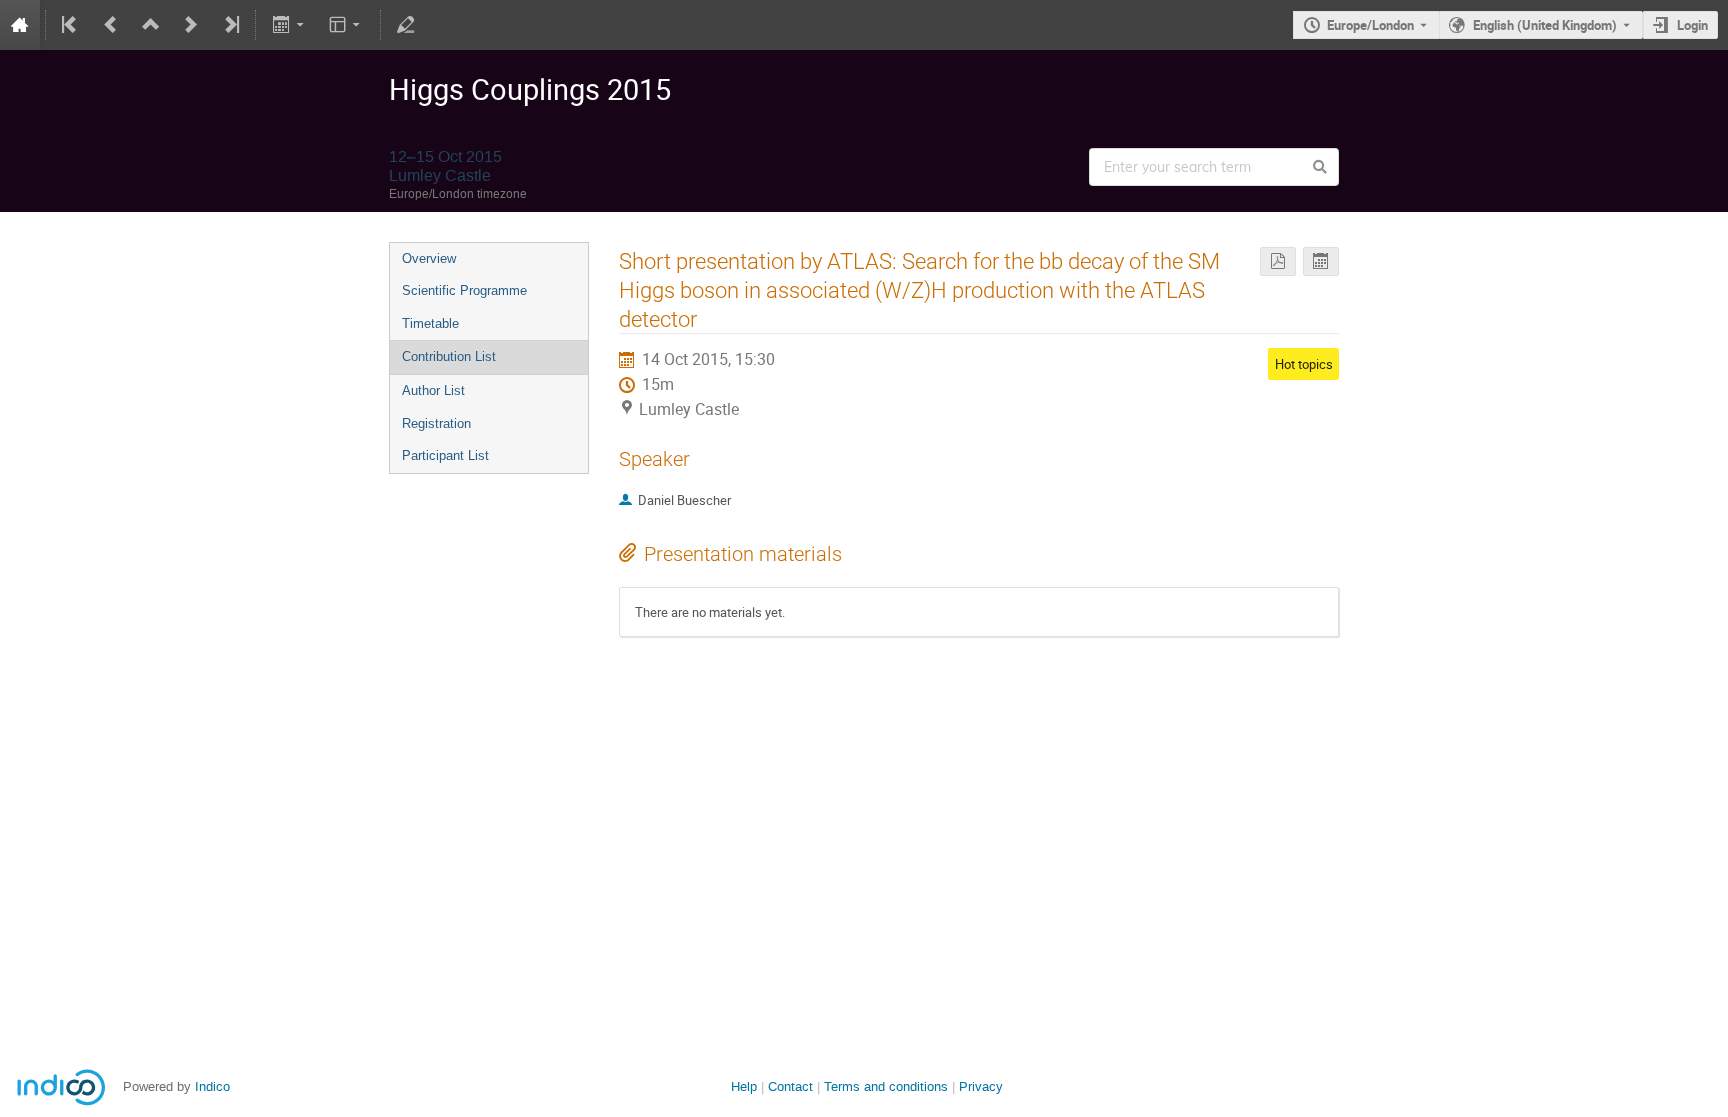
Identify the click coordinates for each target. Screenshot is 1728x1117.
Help (744, 1086)
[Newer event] (191, 25)
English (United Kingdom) (1545, 25)
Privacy (981, 1086)
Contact (790, 1086)
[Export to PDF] (1278, 261)
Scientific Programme (464, 290)
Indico (212, 1086)
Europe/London (1370, 25)
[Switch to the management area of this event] (406, 25)
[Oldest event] (71, 25)
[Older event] (111, 25)
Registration (436, 423)
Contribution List (449, 356)
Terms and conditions (886, 1086)
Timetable (430, 323)
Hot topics (1304, 364)
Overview (429, 258)
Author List (433, 390)
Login (1692, 25)
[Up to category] (151, 25)
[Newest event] (230, 25)
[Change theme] (346, 25)
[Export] (289, 25)
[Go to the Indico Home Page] (20, 25)
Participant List (445, 455)
